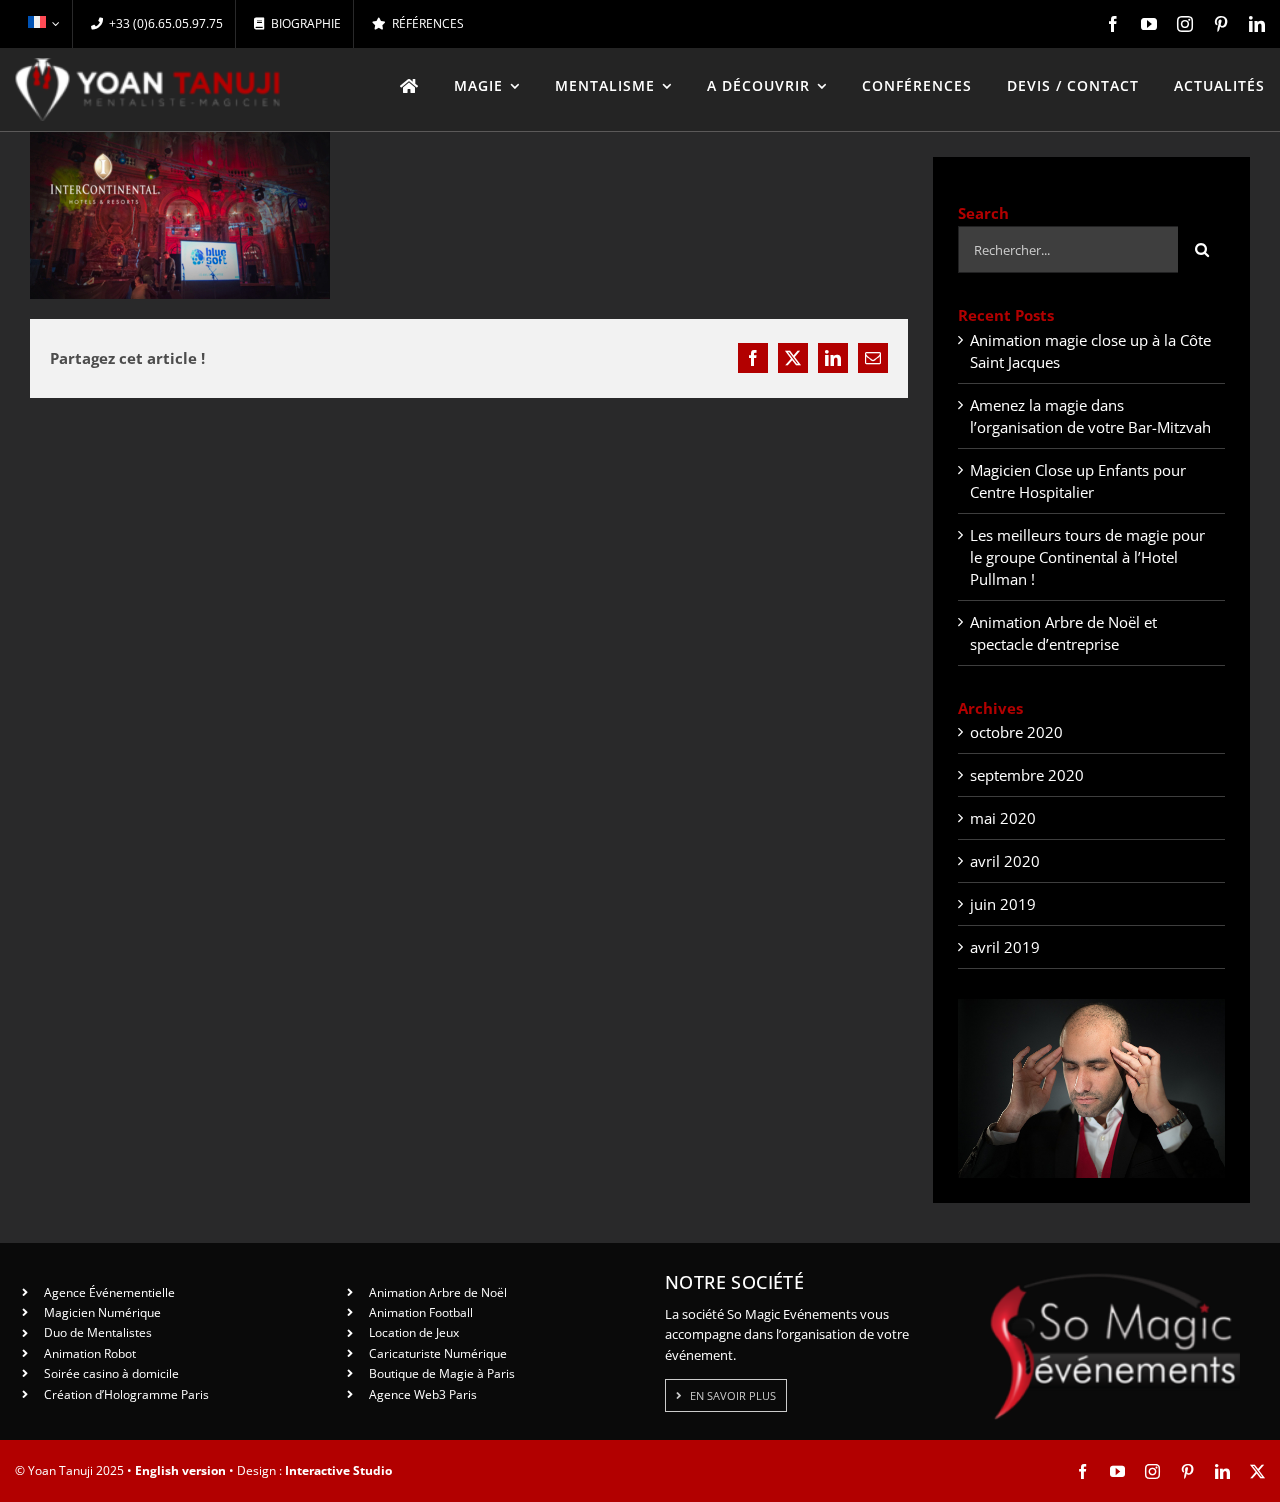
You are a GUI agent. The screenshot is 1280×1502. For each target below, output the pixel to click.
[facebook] (1113, 24)
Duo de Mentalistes (98, 1332)
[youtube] (1149, 24)
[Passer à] (43, 24)
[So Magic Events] (1115, 1280)
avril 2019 (1005, 947)
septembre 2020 (1027, 775)
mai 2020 (1003, 818)
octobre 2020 (1016, 732)
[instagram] (1185, 24)
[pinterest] (1221, 24)
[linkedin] (1257, 24)
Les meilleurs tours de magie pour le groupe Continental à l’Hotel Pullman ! (1087, 557)
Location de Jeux (414, 1332)
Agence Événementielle (109, 1292)
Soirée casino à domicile (111, 1373)
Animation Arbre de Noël (438, 1292)
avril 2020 (1005, 861)
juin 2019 (1003, 904)
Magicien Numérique (102, 1312)
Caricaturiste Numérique (438, 1353)
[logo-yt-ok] (148, 65)
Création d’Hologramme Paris (126, 1394)
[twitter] (1257, 1471)
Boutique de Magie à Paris (442, 1373)
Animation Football (421, 1312)
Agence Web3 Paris (423, 1394)
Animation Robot (90, 1353)
